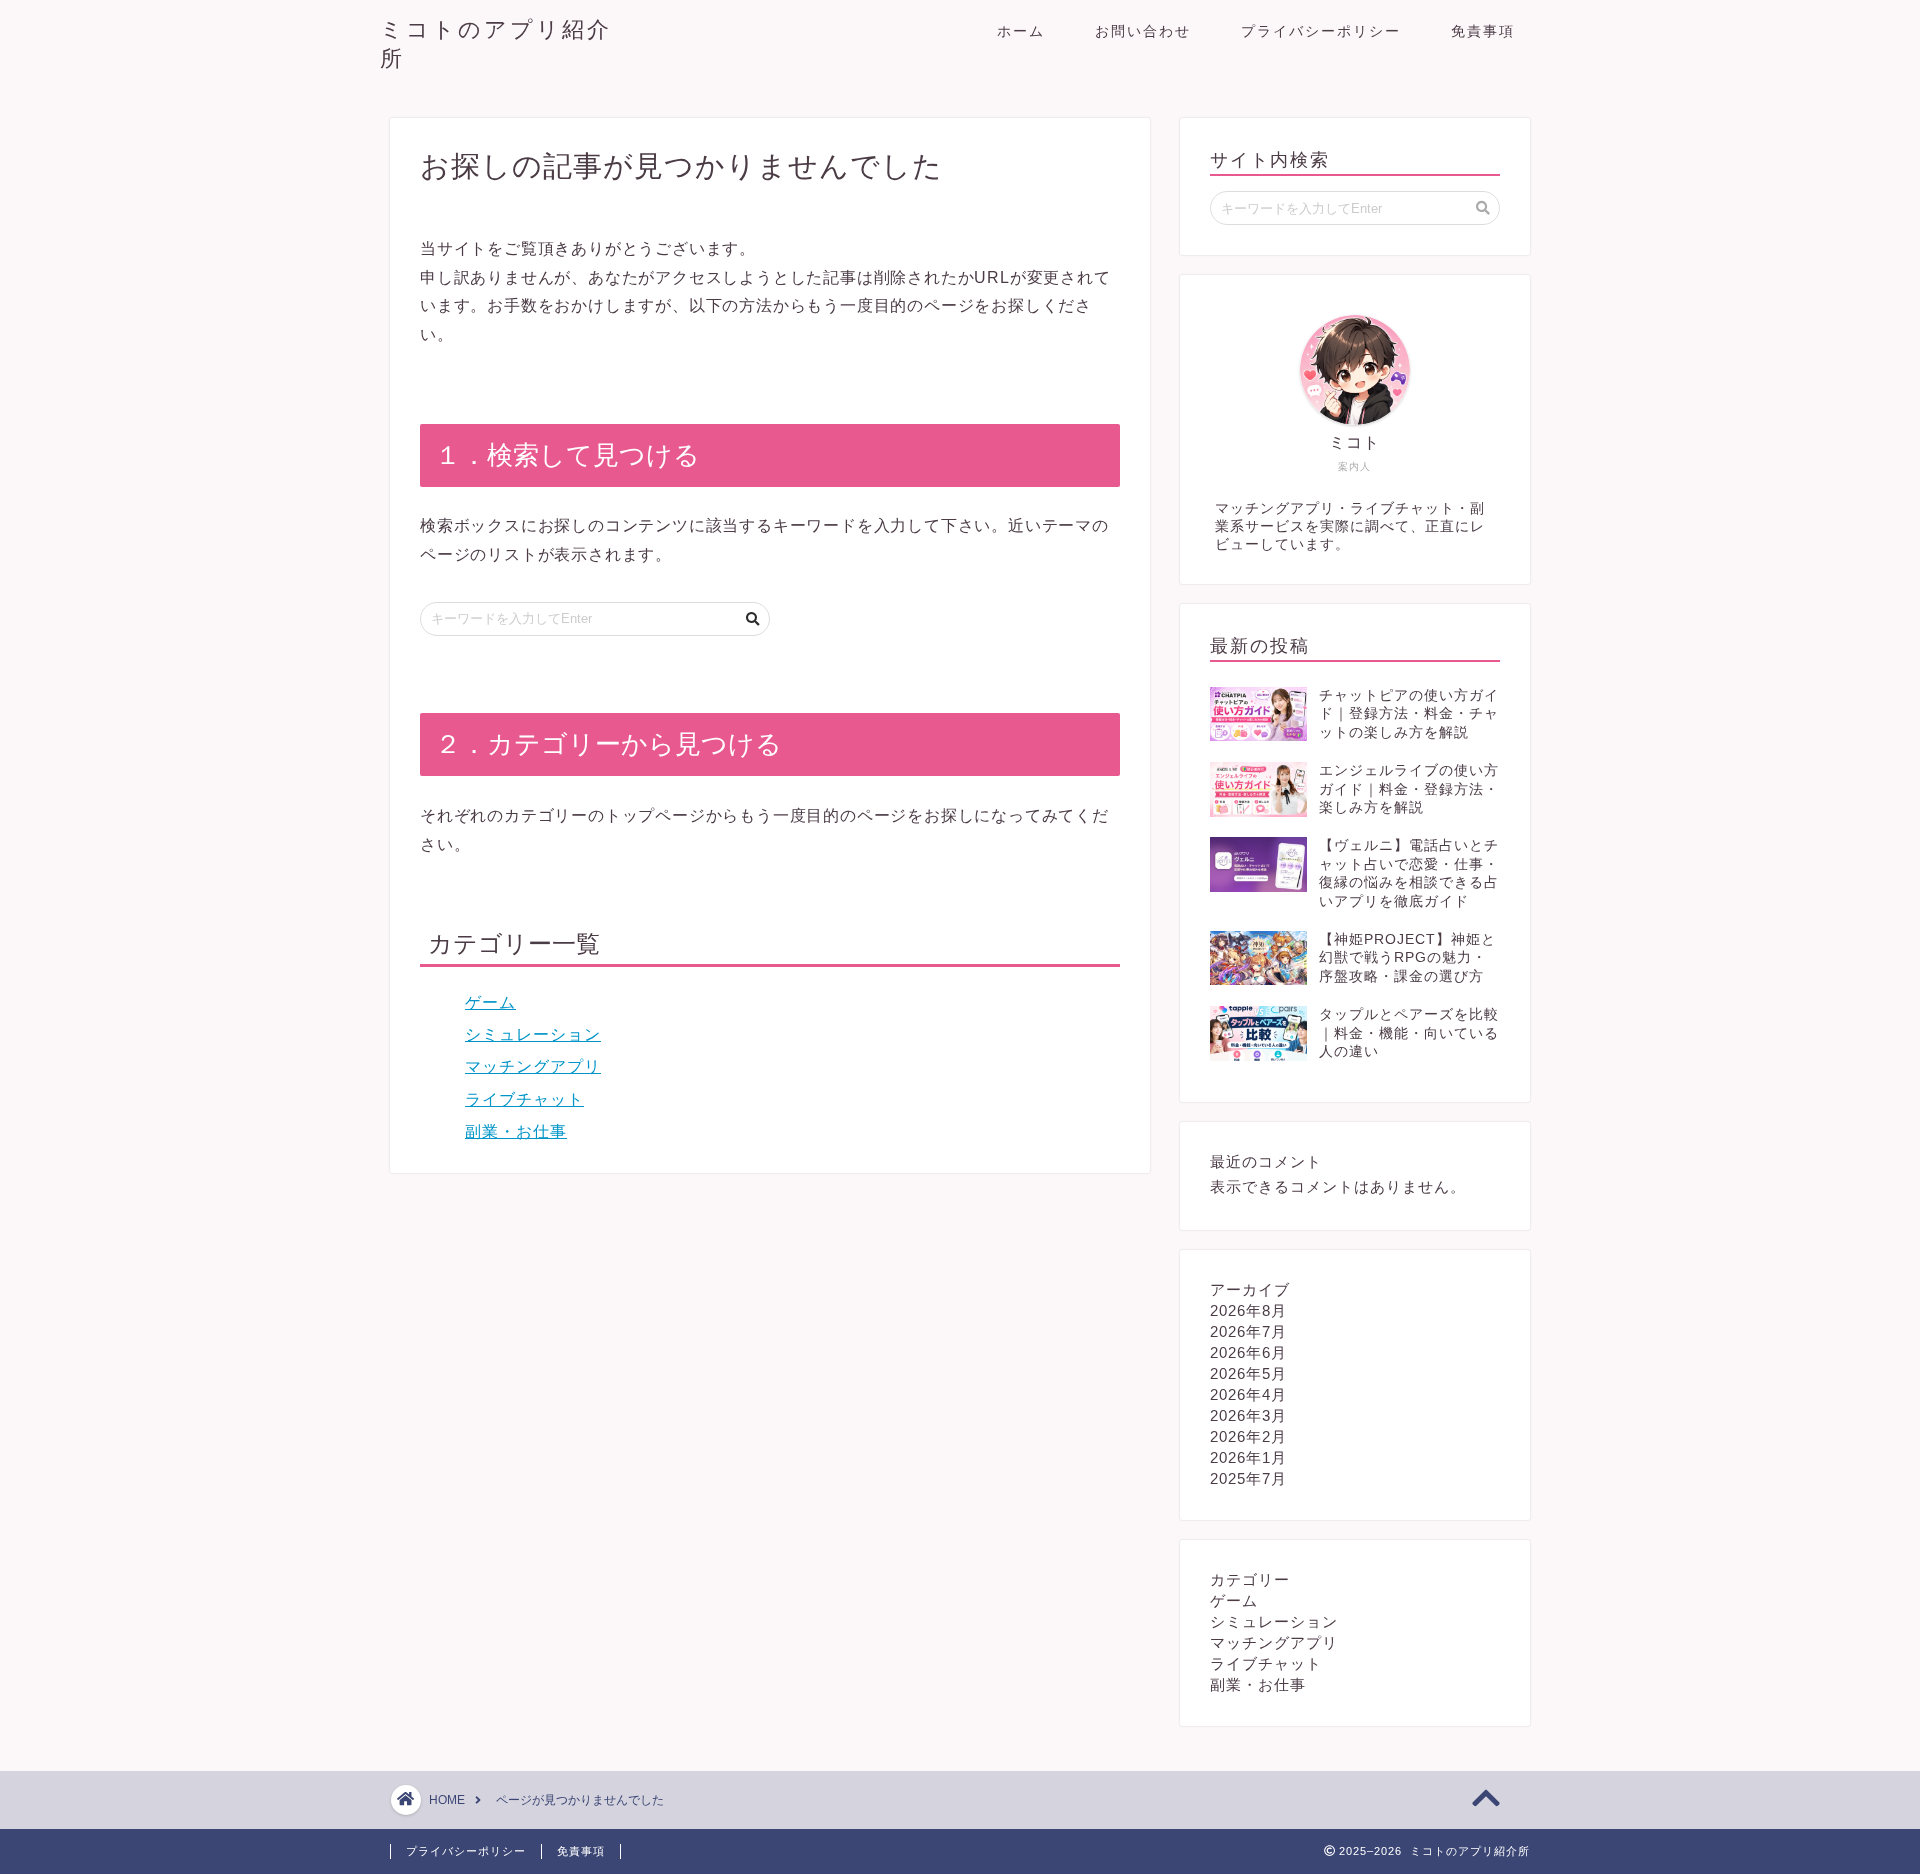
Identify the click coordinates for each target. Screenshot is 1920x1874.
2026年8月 (1248, 1310)
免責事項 (1483, 31)
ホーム (1021, 31)
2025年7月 (1248, 1478)
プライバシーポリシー (1321, 31)
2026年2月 (1248, 1436)
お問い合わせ (1143, 31)
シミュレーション (533, 1034)
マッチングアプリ (533, 1066)
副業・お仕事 (516, 1131)
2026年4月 (1248, 1394)
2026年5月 (1248, 1373)
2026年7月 (1248, 1331)
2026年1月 (1248, 1457)
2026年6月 (1248, 1352)
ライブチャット (524, 1099)
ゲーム (490, 1002)
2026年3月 (1248, 1415)
